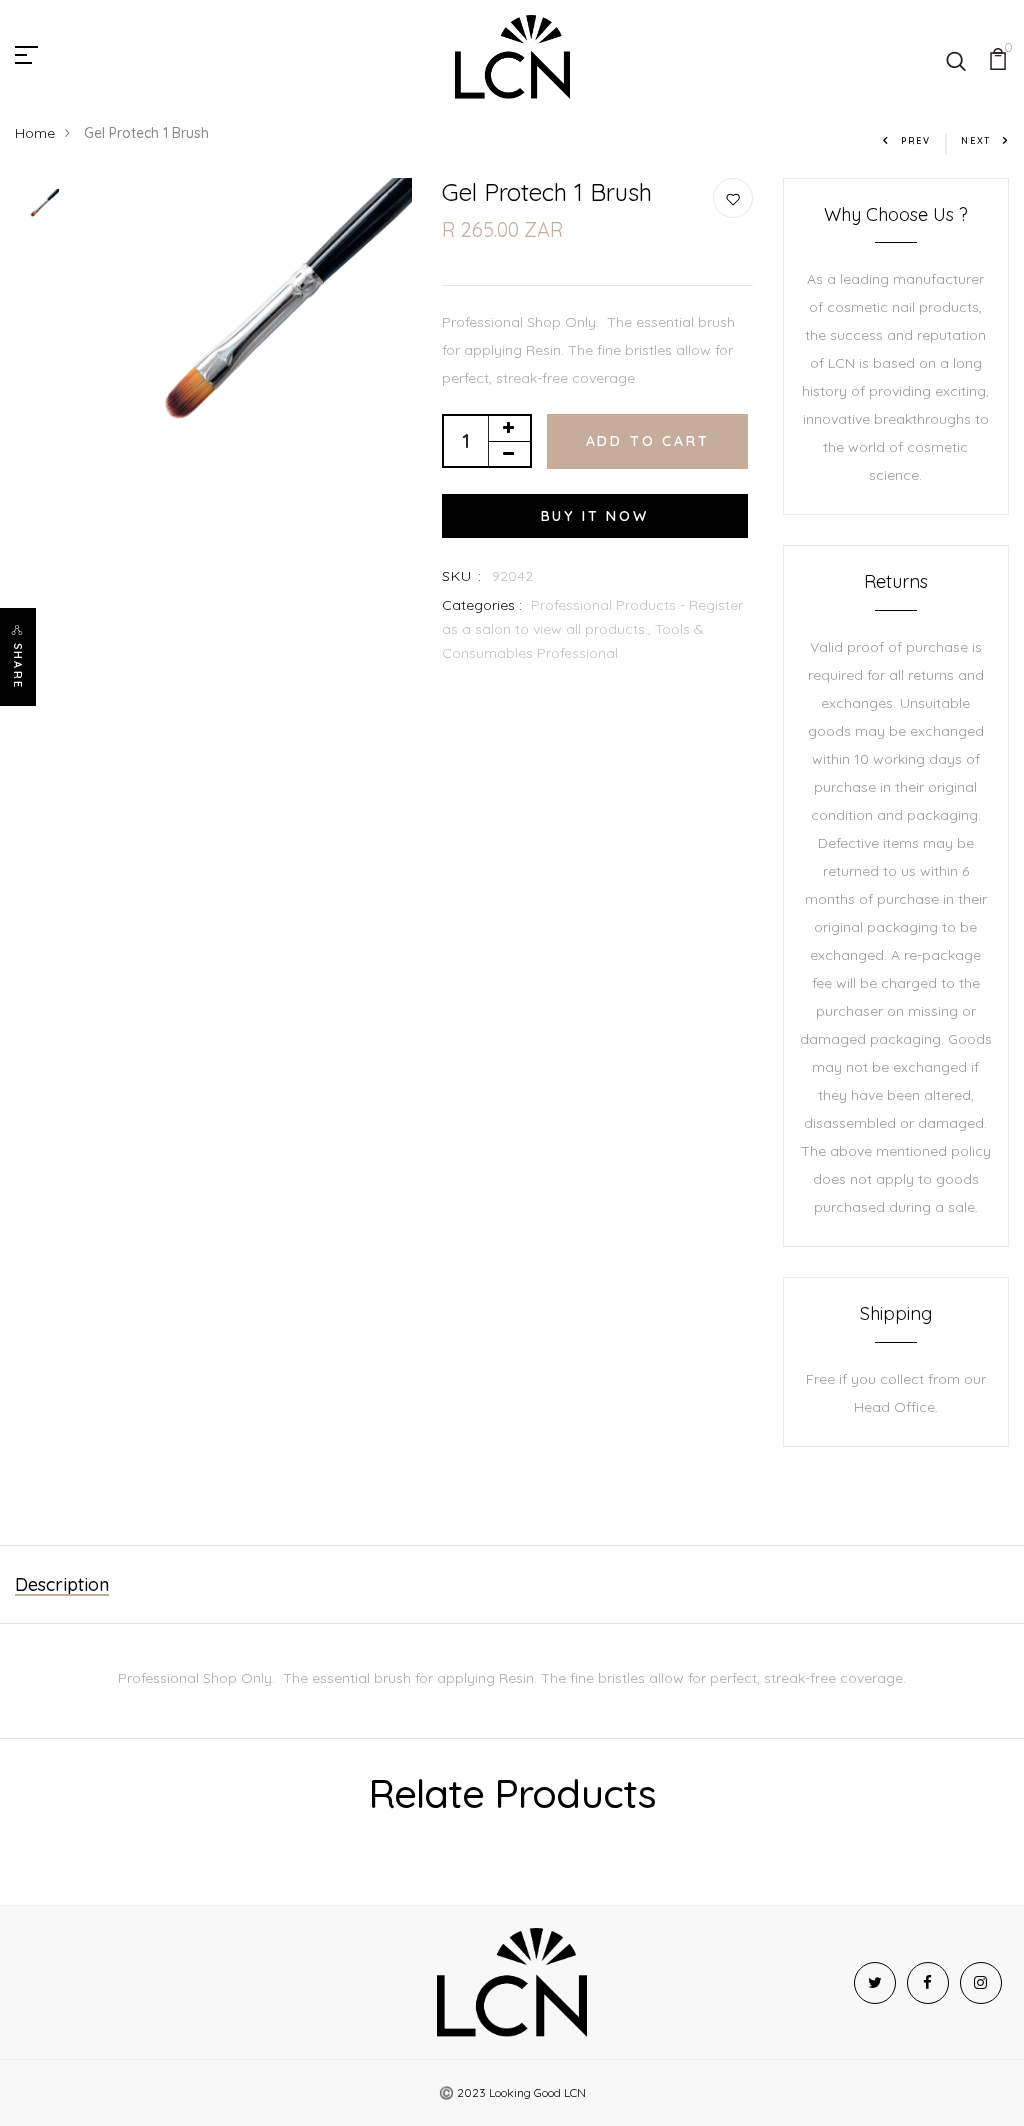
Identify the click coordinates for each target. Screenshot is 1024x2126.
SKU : (462, 576)
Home (35, 133)
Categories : (482, 605)
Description (62, 1584)
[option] (40, 209)
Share (18, 666)
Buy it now (595, 516)
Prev (916, 140)
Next (976, 140)
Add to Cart (648, 441)
